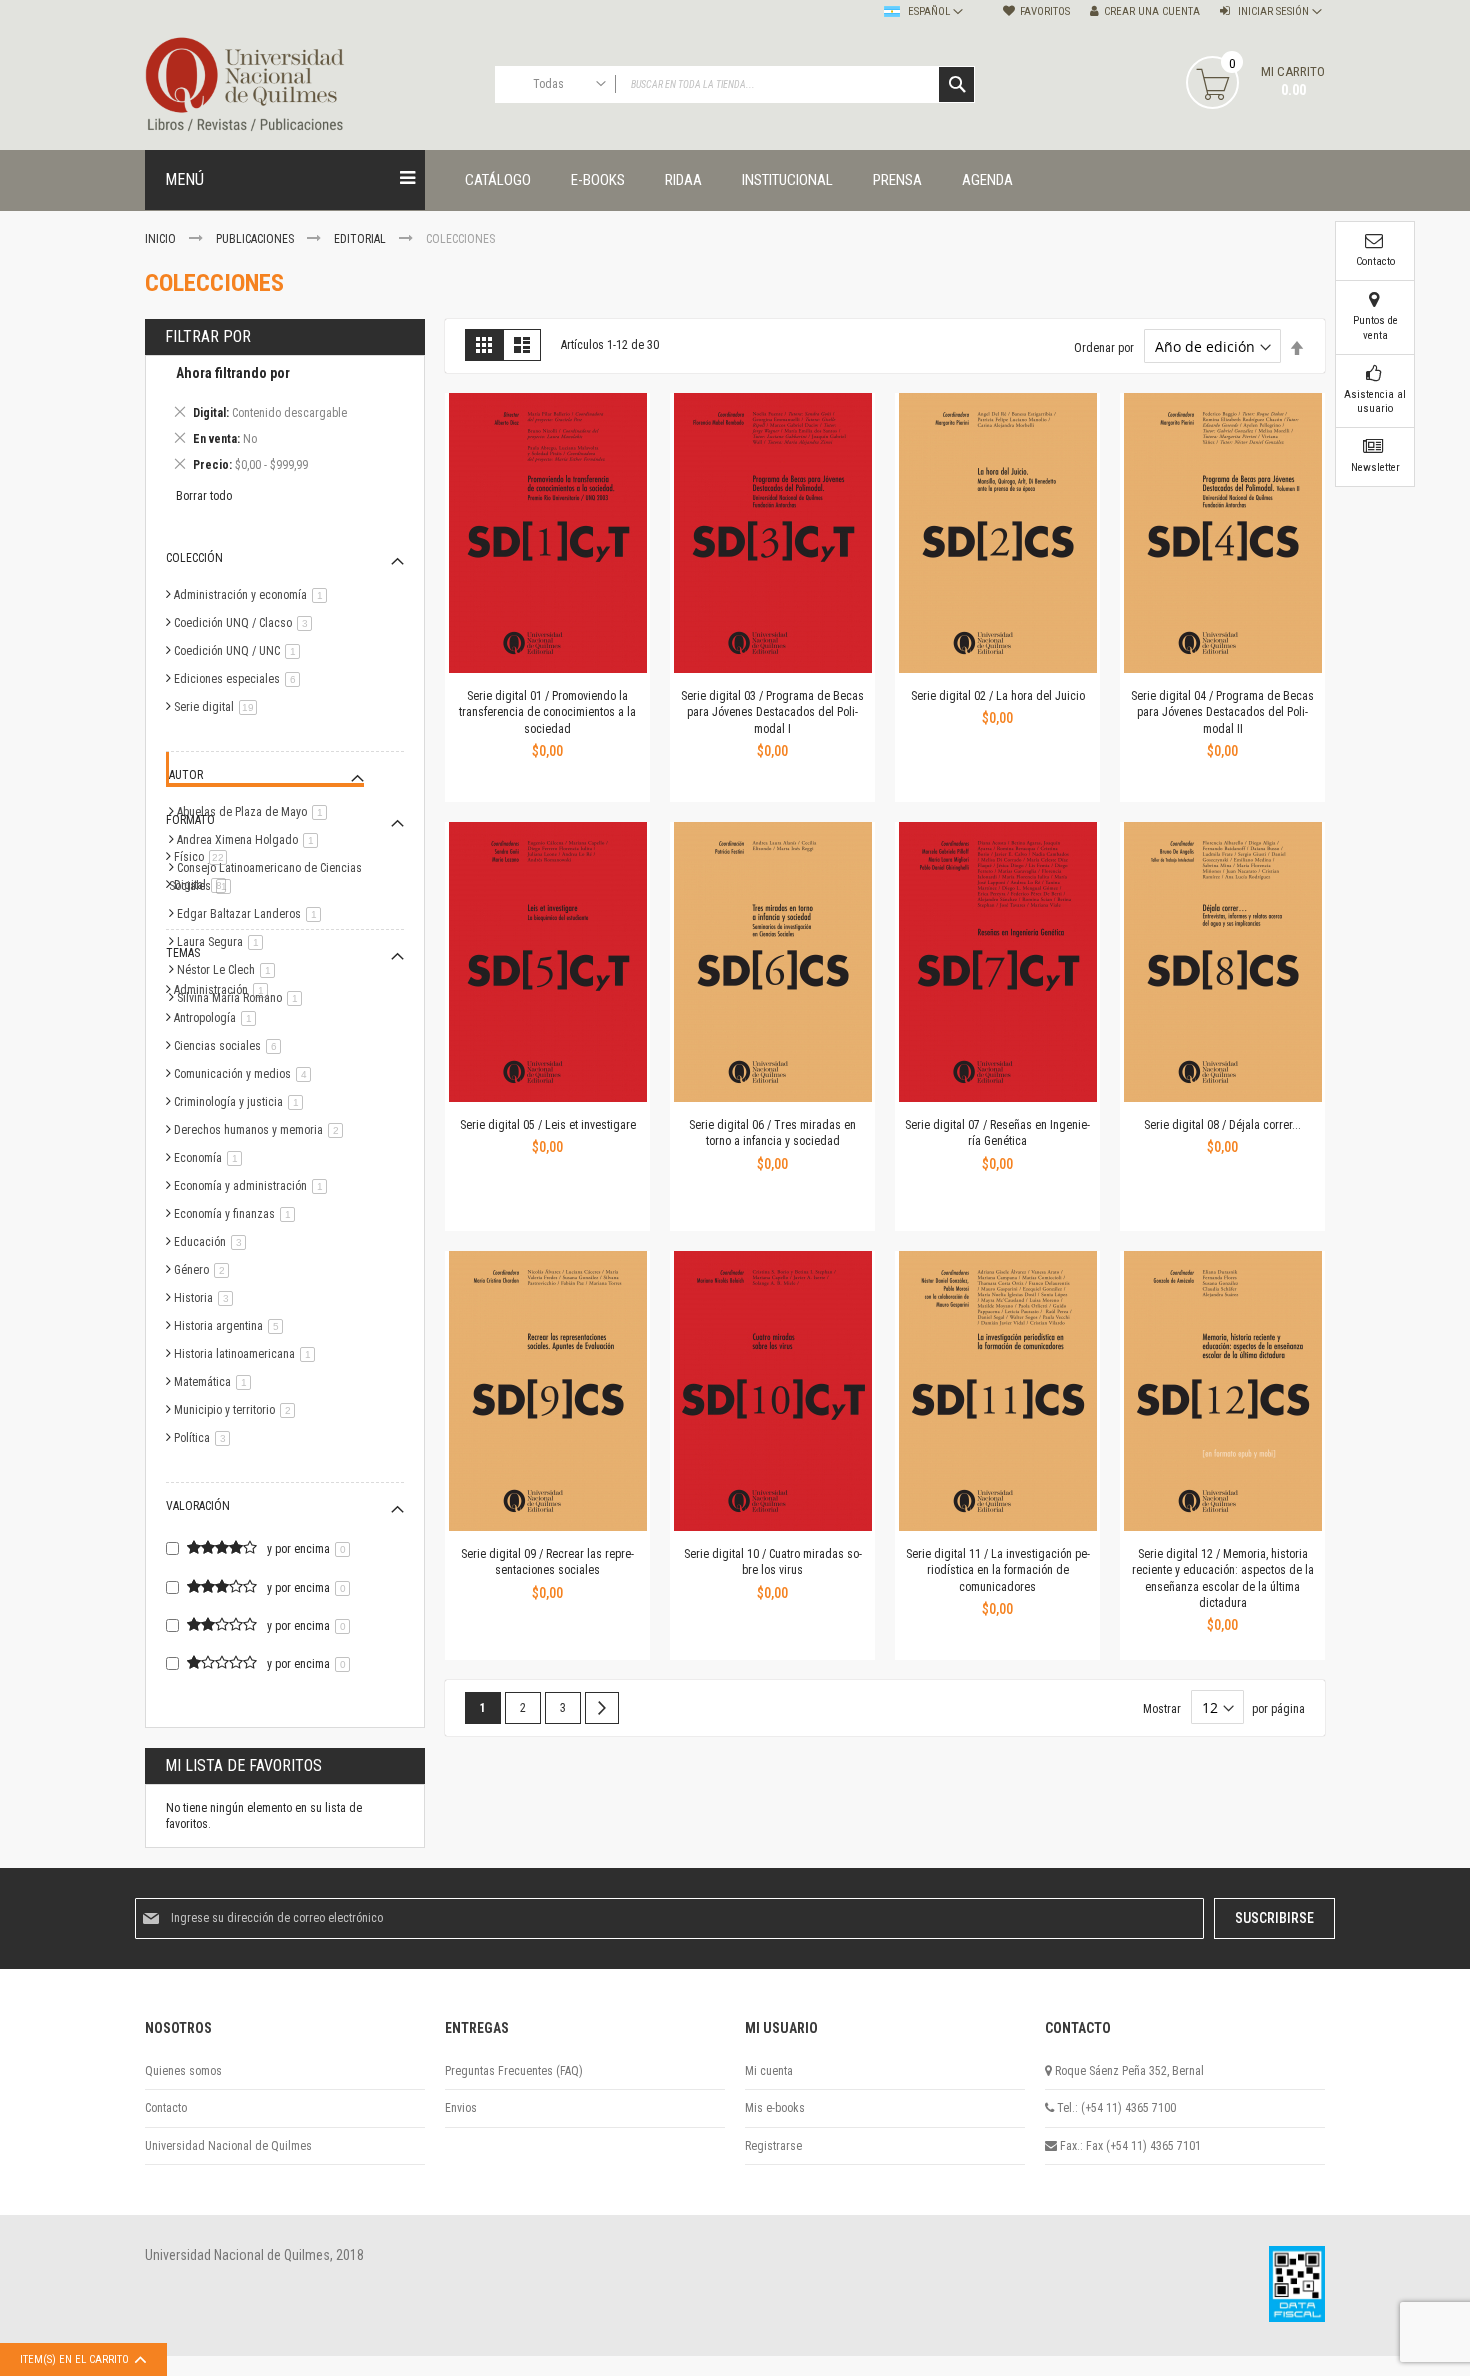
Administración (224, 990)
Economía (211, 1158)
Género (205, 1270)
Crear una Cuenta (1152, 11)
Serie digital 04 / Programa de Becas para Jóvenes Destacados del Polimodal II (1222, 712)
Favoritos (1045, 11)
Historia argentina (232, 1326)
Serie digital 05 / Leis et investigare (548, 1125)
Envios (461, 2108)
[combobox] (735, 84)
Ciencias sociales (231, 1046)
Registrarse (773, 2146)
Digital (203, 885)
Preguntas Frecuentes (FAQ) (514, 2071)
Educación (213, 1242)
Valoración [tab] (198, 1506)
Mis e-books (775, 2108)
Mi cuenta (769, 2071)
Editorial (361, 239)
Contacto (166, 2108)
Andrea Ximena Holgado (251, 840)
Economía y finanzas (238, 1214)
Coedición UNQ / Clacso (246, 623)
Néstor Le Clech (229, 970)
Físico (204, 857)
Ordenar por (1104, 348)
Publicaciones (256, 239)
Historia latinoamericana (248, 1354)
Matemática (216, 1382)
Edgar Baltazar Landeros (252, 914)
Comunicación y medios (246, 1074)
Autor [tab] (186, 775)
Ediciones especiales (240, 679)
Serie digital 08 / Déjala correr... (1222, 1125)
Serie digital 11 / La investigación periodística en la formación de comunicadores (998, 1570)
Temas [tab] (183, 953)
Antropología (218, 1018)
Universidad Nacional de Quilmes (228, 2146)
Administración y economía (254, 595)
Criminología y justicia (242, 1102)
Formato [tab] (190, 820)
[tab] (285, 422)
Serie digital (219, 707)
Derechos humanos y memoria (262, 1130)
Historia (207, 1298)
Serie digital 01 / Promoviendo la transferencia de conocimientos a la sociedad (547, 712)
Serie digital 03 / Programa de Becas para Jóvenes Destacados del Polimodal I (772, 712)
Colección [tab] (194, 558)
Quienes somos (183, 2071)
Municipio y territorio (238, 1410)
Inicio (162, 239)
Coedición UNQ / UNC (240, 651)
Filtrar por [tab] (208, 336)
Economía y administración (254, 1186)
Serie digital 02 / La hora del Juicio (998, 696)
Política (205, 1438)
